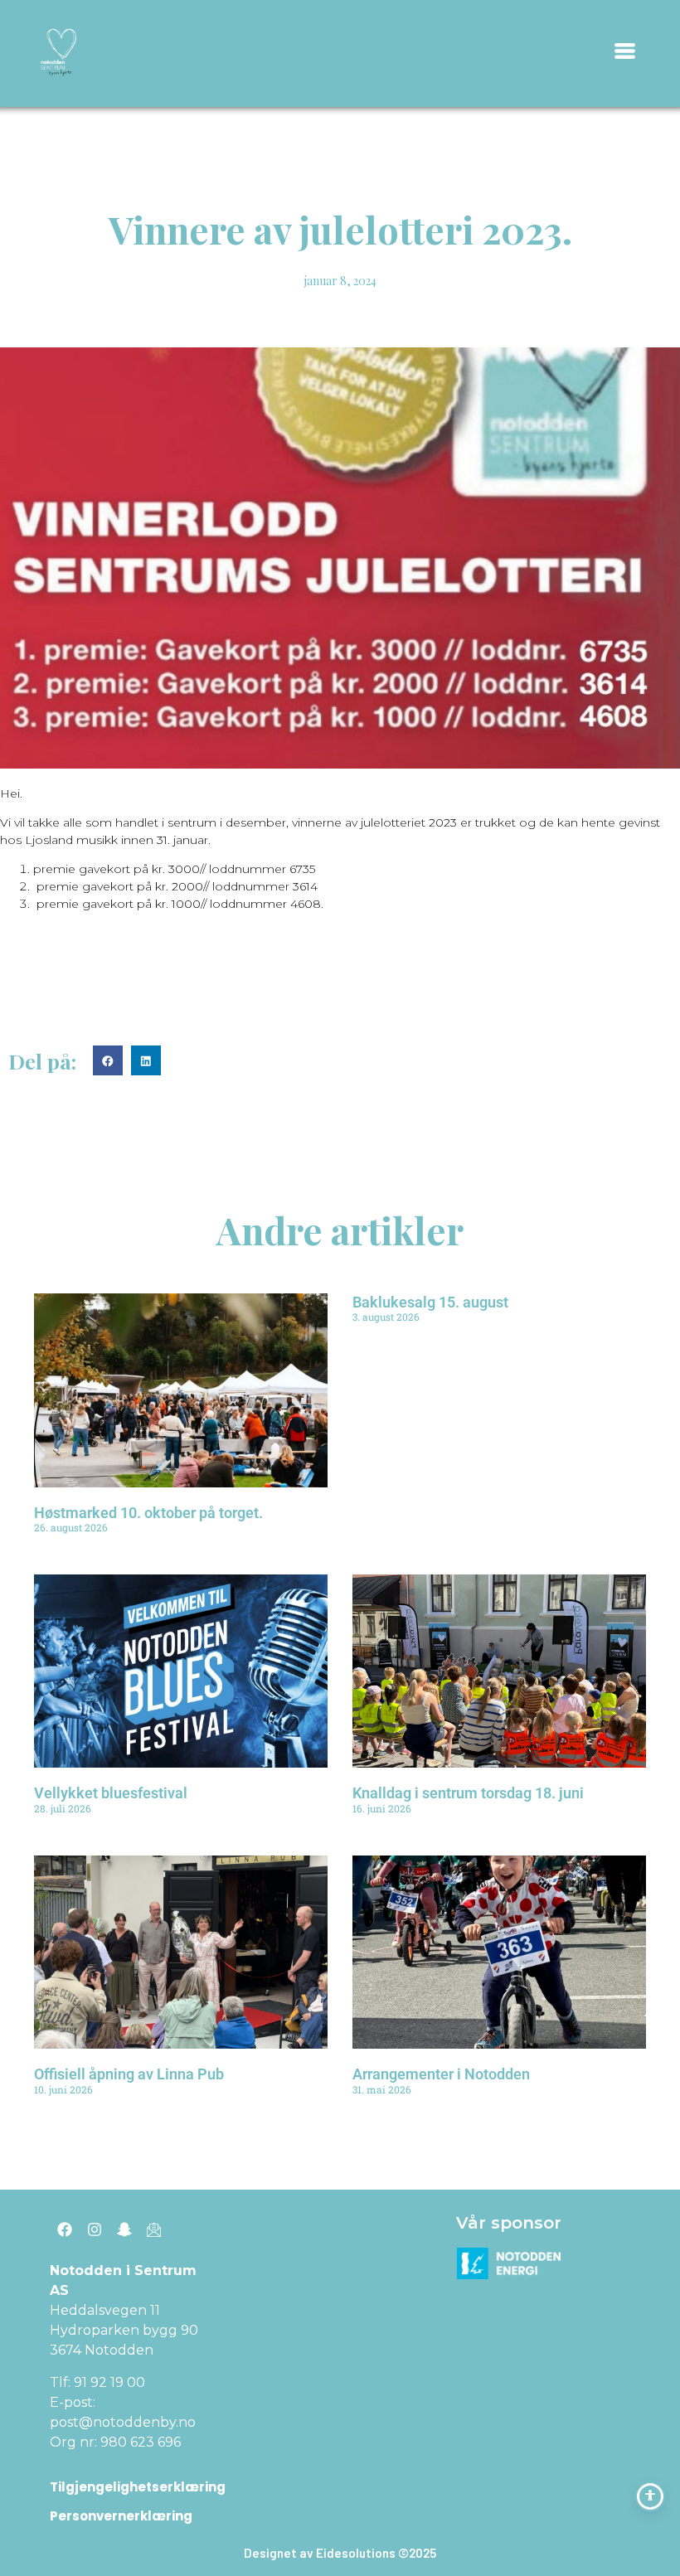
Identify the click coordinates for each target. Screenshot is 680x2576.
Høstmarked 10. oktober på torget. (148, 1513)
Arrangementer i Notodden (441, 2074)
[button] (108, 1060)
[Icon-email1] (154, 2229)
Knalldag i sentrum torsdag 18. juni (468, 1793)
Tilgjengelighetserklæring (138, 2487)
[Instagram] (95, 2229)
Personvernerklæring (121, 2516)
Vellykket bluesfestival (111, 1793)
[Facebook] (65, 2229)
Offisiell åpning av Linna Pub (129, 2074)
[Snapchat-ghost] (124, 2229)
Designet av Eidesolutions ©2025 (340, 2553)
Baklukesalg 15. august (430, 1302)
